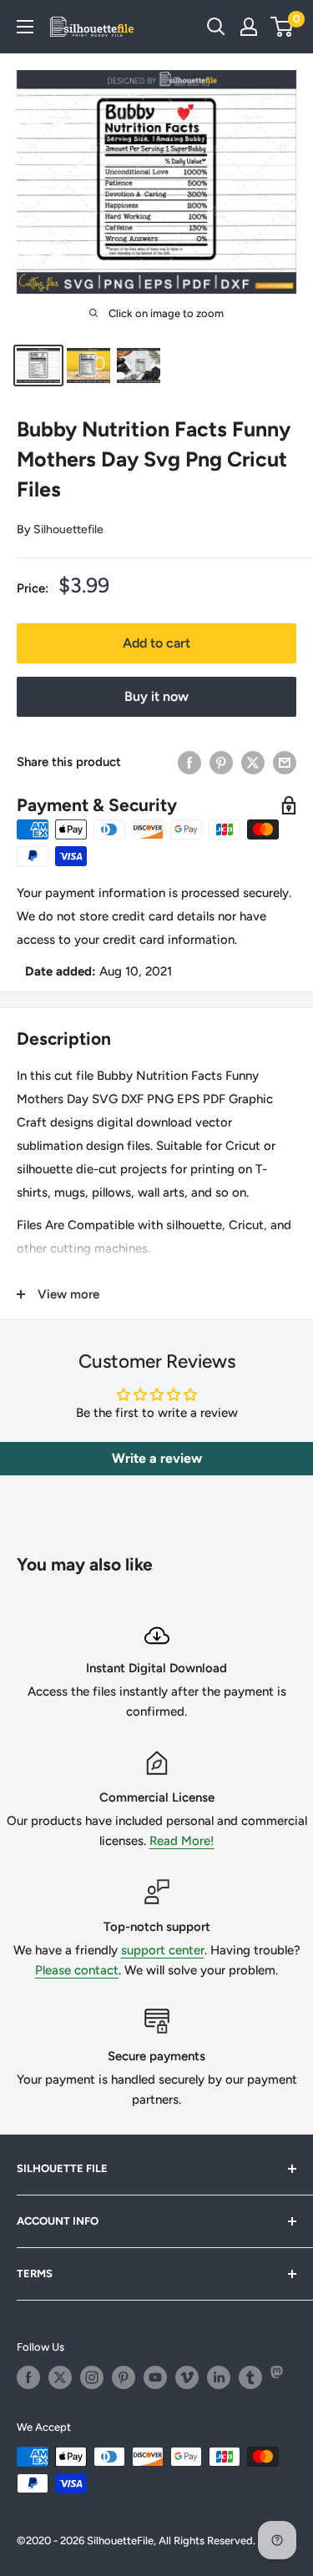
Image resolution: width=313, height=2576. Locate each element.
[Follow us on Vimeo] (187, 2377)
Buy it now (156, 696)
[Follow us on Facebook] (28, 2377)
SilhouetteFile (120, 2541)
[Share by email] (285, 762)
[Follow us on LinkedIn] (219, 2377)
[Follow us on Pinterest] (124, 2377)
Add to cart (156, 643)
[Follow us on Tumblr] (250, 2377)
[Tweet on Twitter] (253, 762)
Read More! (182, 1841)
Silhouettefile (68, 529)
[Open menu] (25, 27)
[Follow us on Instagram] (92, 2377)
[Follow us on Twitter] (60, 2377)
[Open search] (216, 27)
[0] (283, 27)
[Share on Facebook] (189, 762)
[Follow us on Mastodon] (282, 2377)
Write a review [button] (157, 1458)
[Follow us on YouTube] (155, 2377)
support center (163, 1950)
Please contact (77, 1970)
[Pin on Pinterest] (221, 762)
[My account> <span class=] (249, 27)
